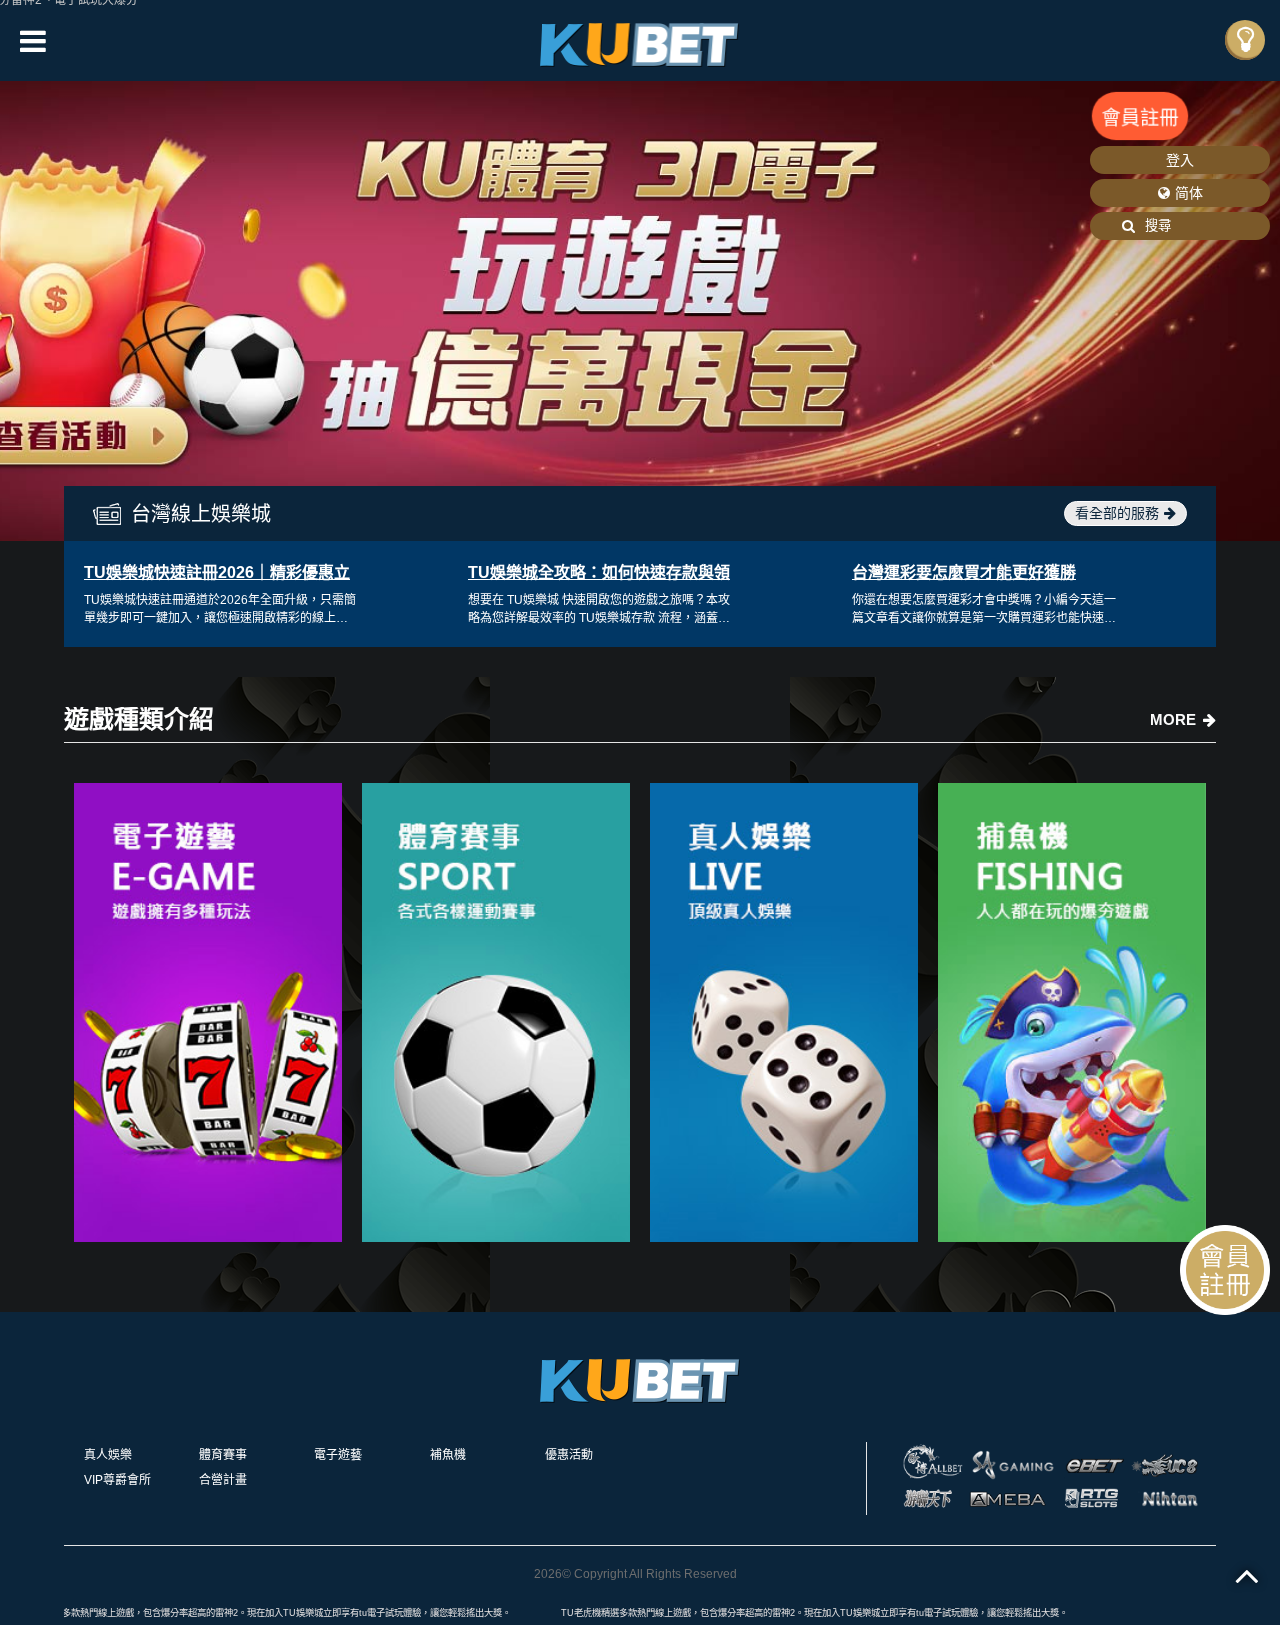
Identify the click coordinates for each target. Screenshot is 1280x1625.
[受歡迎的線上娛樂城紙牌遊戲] (496, 1012)
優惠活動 (569, 1455)
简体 (1189, 193)
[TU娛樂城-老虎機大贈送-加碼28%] (640, 40)
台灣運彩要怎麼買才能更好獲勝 (964, 572)
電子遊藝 (338, 1455)
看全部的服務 (1117, 513)
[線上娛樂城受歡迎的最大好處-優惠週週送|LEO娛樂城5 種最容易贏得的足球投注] (1072, 1012)
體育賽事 (223, 1455)
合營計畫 (223, 1480)
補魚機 (448, 1455)
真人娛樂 (108, 1455)
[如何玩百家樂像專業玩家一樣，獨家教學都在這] (784, 1012)
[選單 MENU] (1245, 40)
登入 (1180, 160)
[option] (640, 311)
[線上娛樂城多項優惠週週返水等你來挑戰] (208, 1012)
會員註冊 (1140, 117)
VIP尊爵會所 (117, 1480)
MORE (1173, 719)
